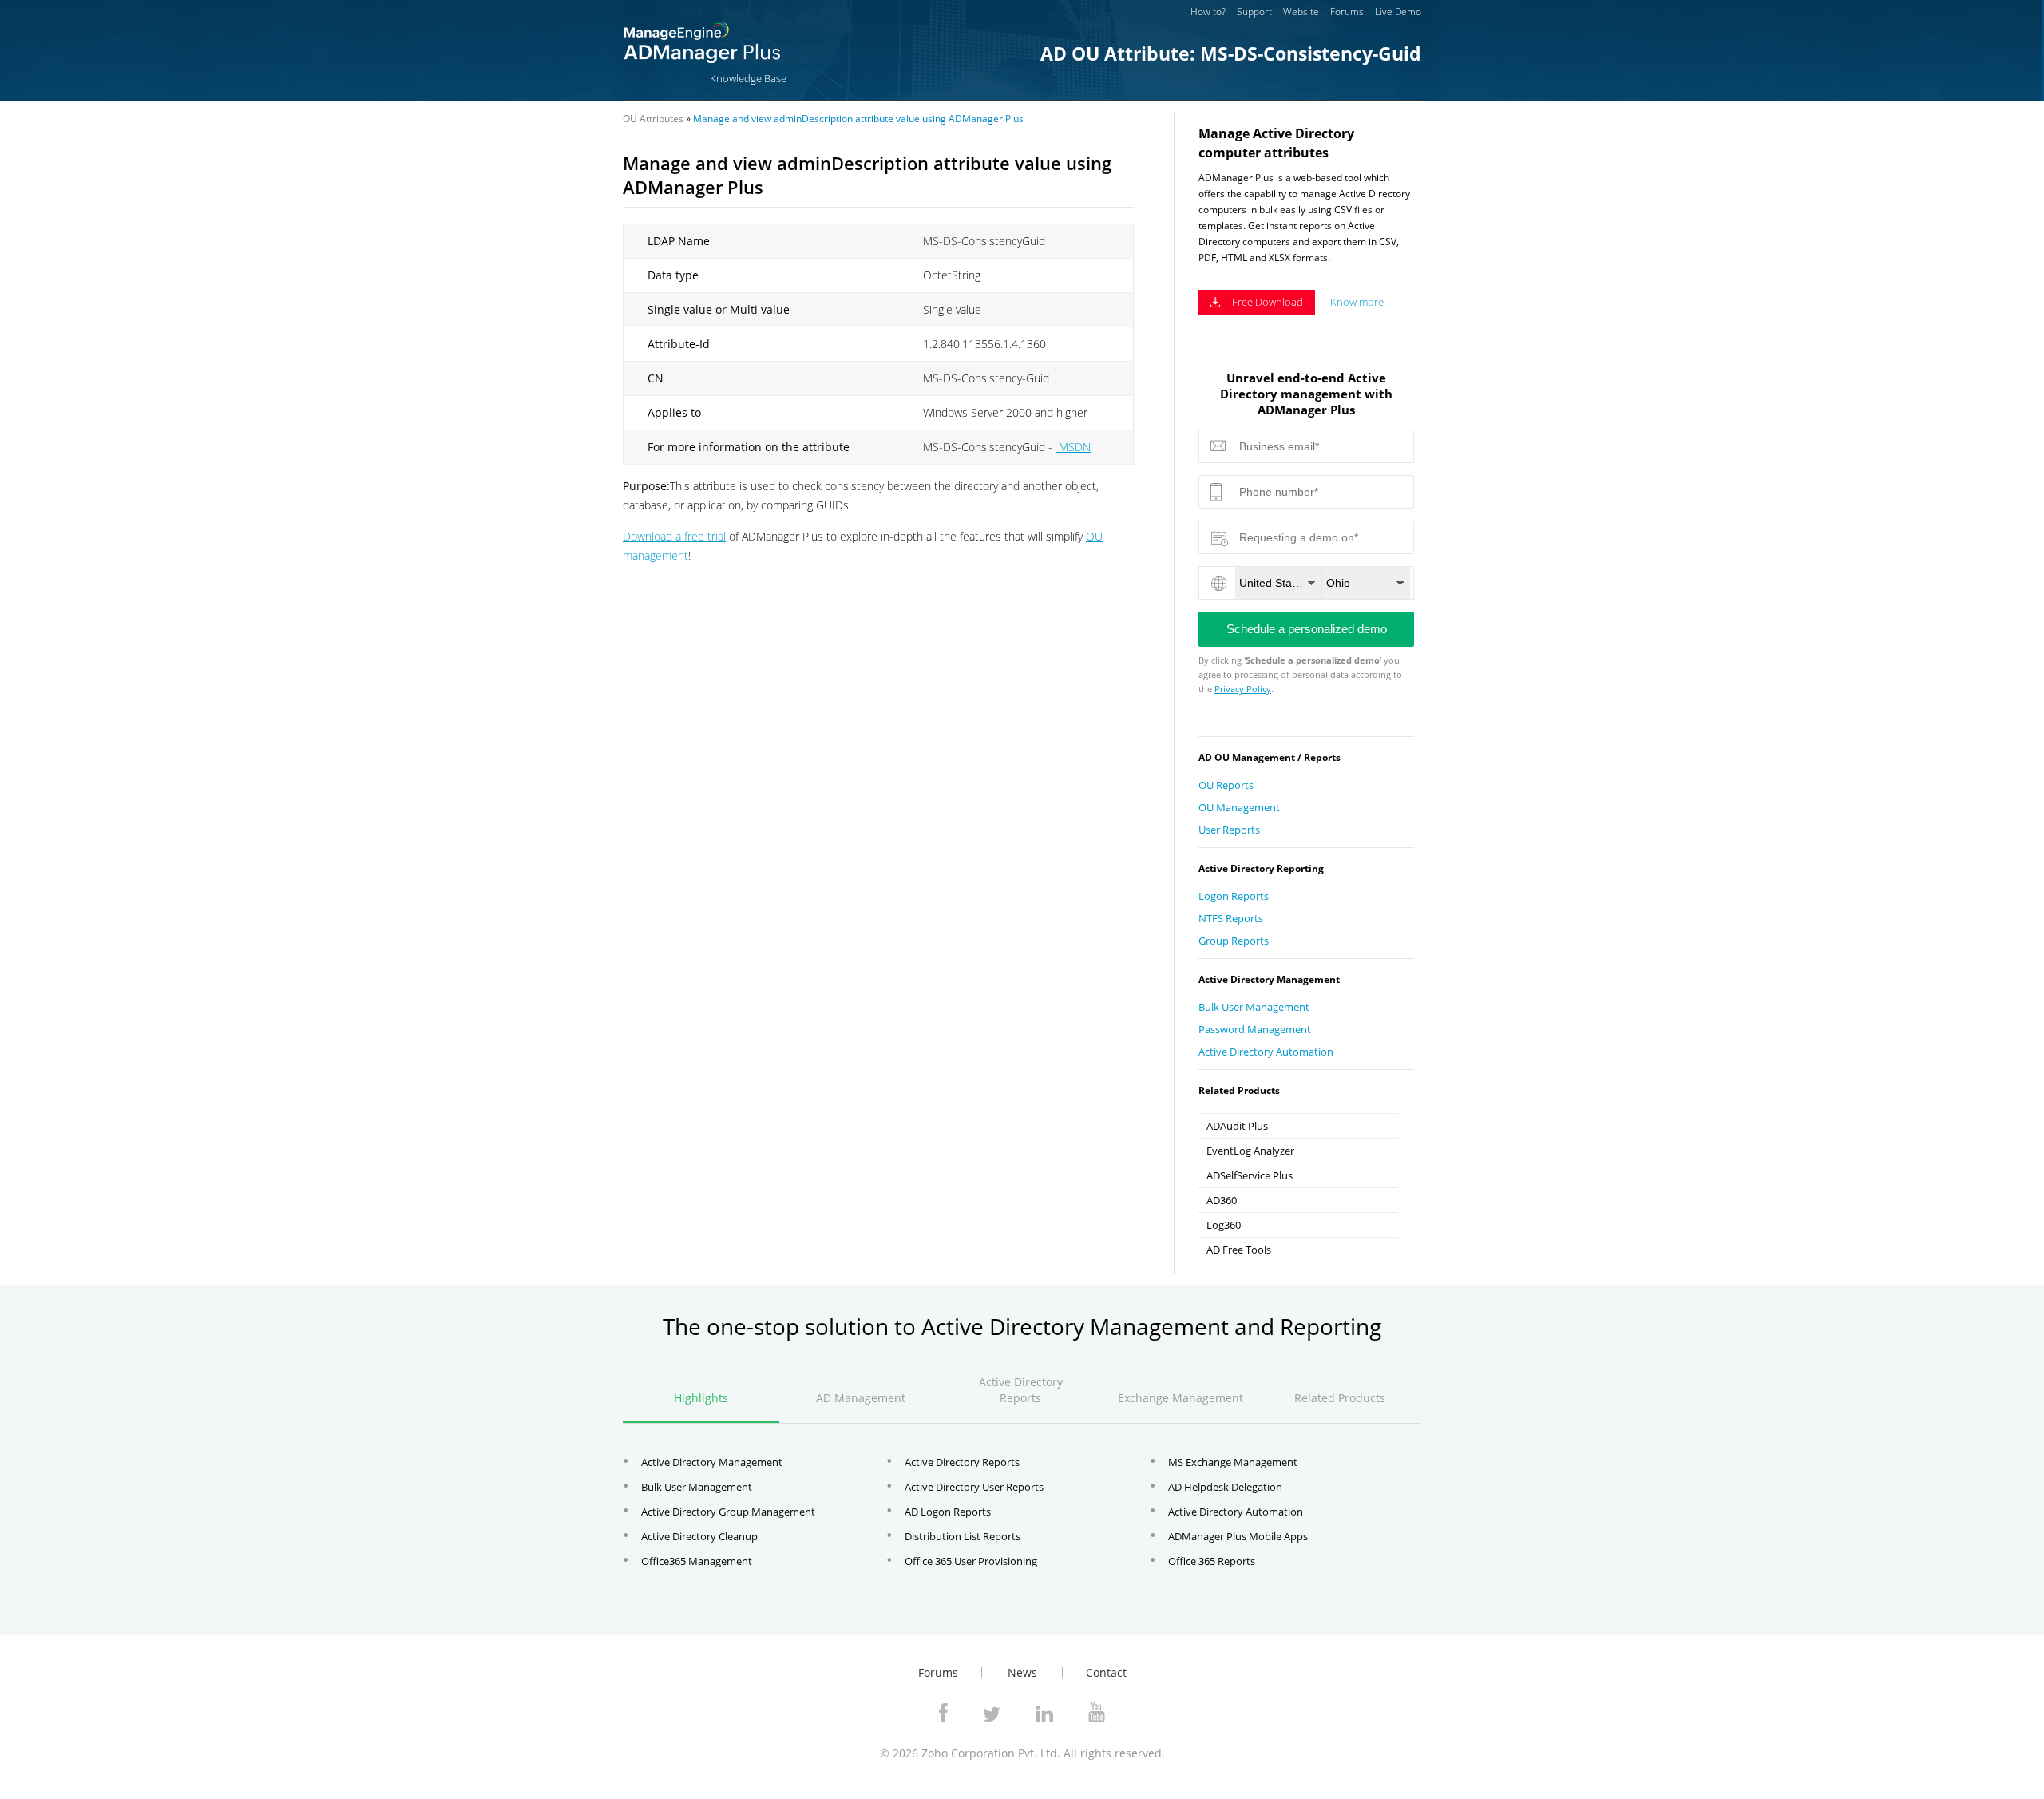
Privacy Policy (1243, 689)
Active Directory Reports (962, 1462)
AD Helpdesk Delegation (1225, 1487)
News (1022, 1672)
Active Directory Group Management (728, 1512)
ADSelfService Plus (1250, 1175)
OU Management (1239, 807)
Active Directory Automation (1266, 1052)
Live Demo (1398, 12)
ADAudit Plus (1237, 1126)
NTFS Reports (1231, 918)
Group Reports (1234, 941)
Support (1254, 12)
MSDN (1073, 447)
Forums (1347, 12)
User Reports (1229, 830)
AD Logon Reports (948, 1512)
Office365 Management (697, 1561)
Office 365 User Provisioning (971, 1561)
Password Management (1255, 1029)
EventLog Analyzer (1250, 1151)
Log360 (1224, 1225)
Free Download (1268, 302)
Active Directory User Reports (974, 1487)
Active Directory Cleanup (699, 1536)
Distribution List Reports (963, 1536)
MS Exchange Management (1233, 1462)
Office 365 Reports (1212, 1561)
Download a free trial (674, 536)
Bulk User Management (1254, 1007)
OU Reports (1226, 785)
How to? (1208, 12)
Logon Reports (1234, 896)
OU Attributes (653, 119)
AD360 (1222, 1200)
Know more (1357, 302)
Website (1301, 12)
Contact (1106, 1672)
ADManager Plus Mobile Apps (1238, 1536)
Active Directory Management (712, 1462)
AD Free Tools (1239, 1250)
